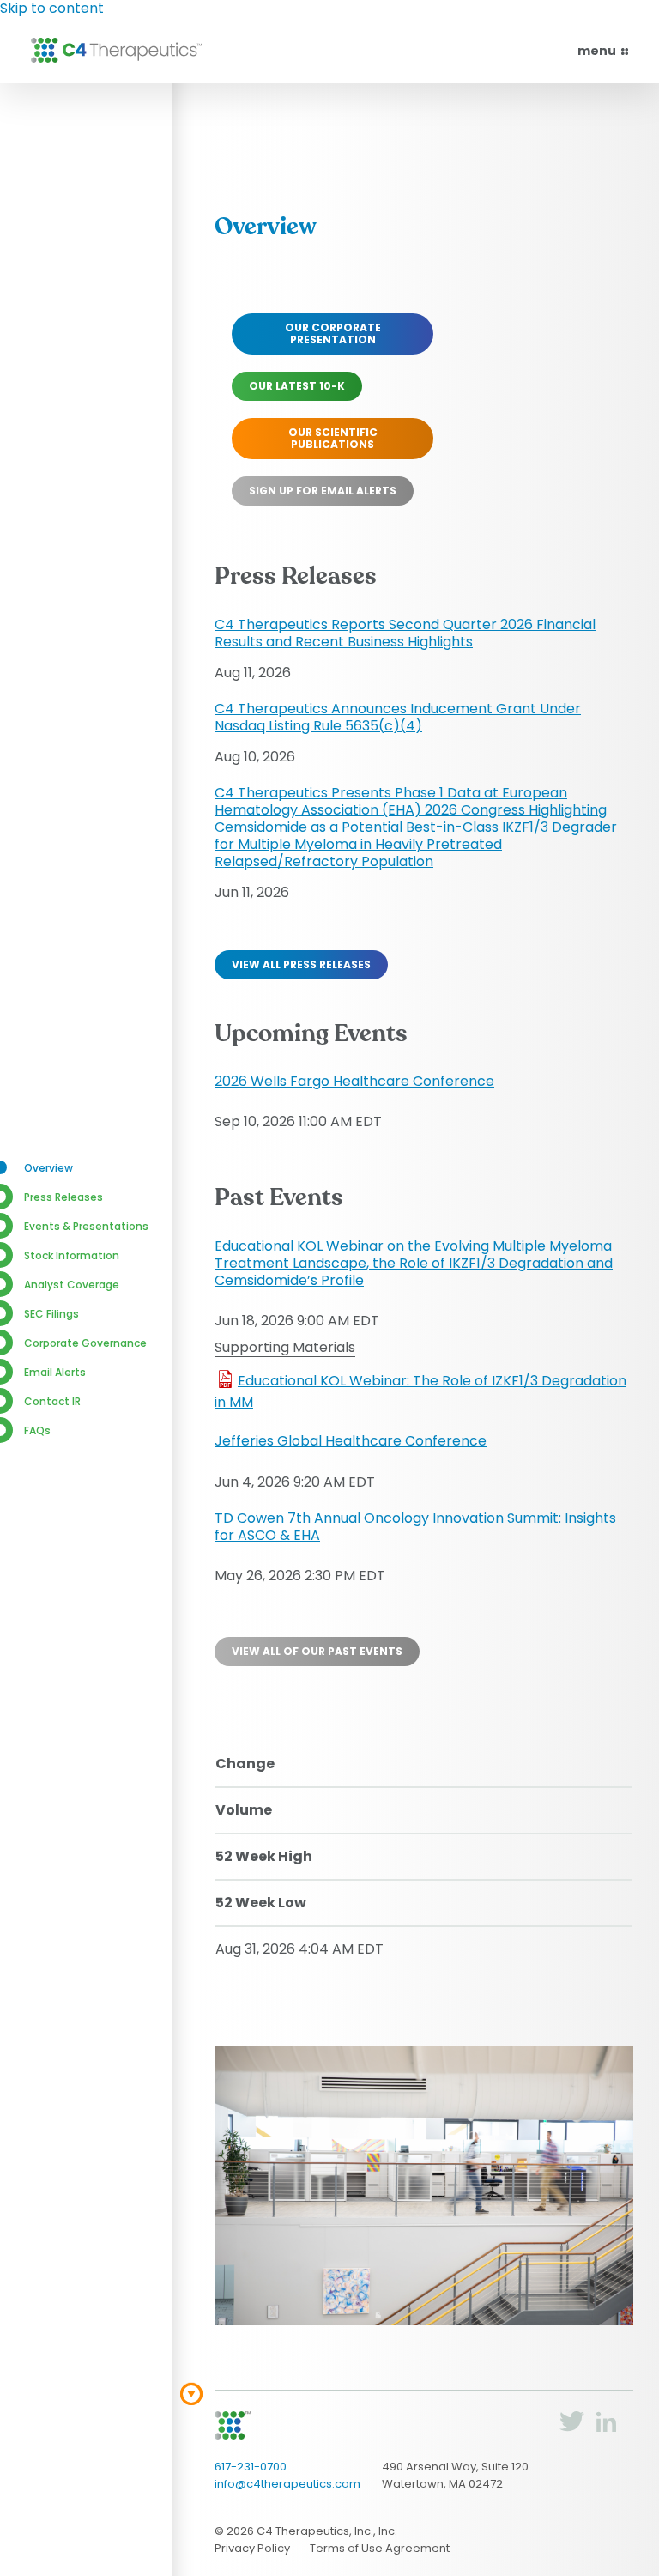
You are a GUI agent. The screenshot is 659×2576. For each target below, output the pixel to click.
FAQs (37, 1430)
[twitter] (572, 2428)
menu (598, 51)
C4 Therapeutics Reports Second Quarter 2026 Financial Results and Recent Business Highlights (405, 633)
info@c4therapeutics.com (287, 2484)
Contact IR (52, 1401)
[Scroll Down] (191, 2394)
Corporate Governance (85, 1343)
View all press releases (301, 964)
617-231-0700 (251, 2467)
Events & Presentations (86, 1226)
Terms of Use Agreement (380, 2548)
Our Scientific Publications (333, 438)
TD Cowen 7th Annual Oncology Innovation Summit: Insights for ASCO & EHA (415, 1527)
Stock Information (72, 1255)
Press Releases (63, 1197)
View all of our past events (317, 1651)
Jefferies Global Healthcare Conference (351, 1441)
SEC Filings (51, 1314)
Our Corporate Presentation (333, 333)
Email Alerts (55, 1372)
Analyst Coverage (72, 1285)
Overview (48, 1168)
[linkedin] (606, 2428)
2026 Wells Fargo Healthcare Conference (354, 1081)
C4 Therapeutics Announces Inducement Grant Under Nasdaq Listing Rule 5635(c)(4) (398, 718)
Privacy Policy (252, 2548)
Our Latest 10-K (297, 386)
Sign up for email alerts (323, 491)
